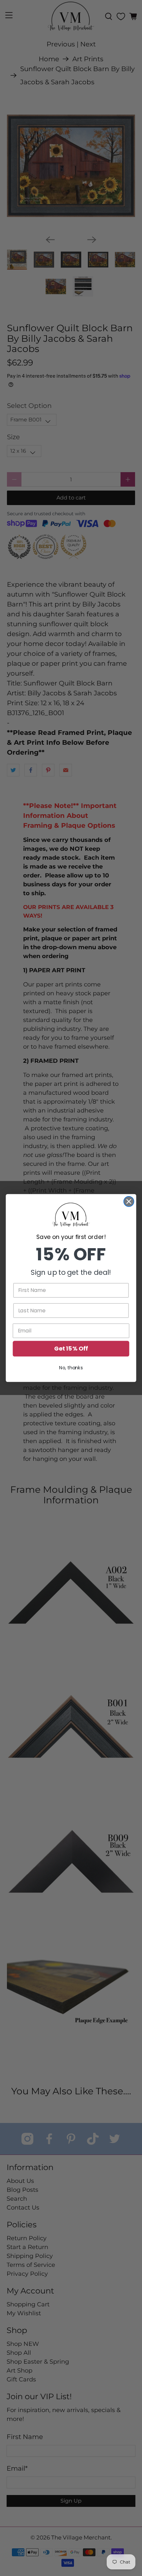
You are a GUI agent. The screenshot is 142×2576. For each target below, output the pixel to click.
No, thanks (71, 1368)
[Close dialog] (129, 1202)
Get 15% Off (71, 1349)
